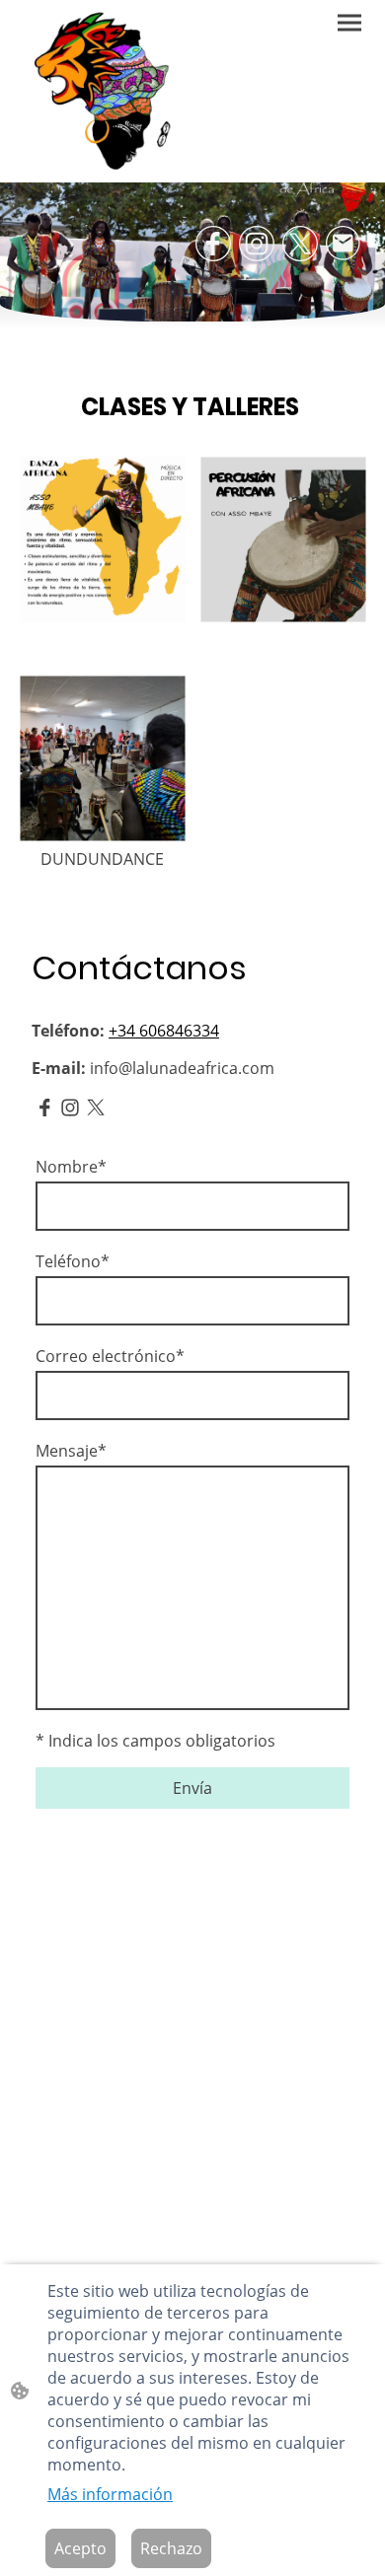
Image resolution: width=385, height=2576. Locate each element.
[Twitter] (300, 244)
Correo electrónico (110, 1356)
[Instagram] (257, 244)
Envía (192, 1788)
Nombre (71, 1167)
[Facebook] (213, 244)
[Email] (344, 244)
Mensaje (71, 1451)
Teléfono (73, 1261)
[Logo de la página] (104, 91)
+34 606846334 (164, 1031)
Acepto (80, 2548)
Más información (110, 2494)
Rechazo (171, 2548)
